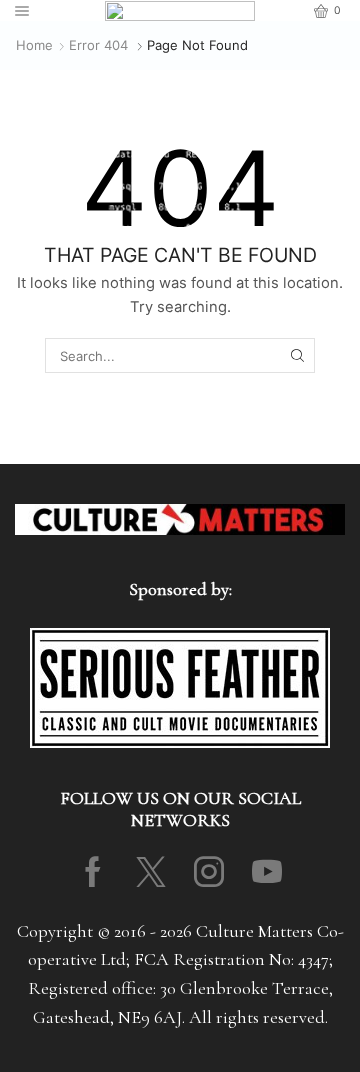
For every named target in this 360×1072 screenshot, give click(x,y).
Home (34, 45)
